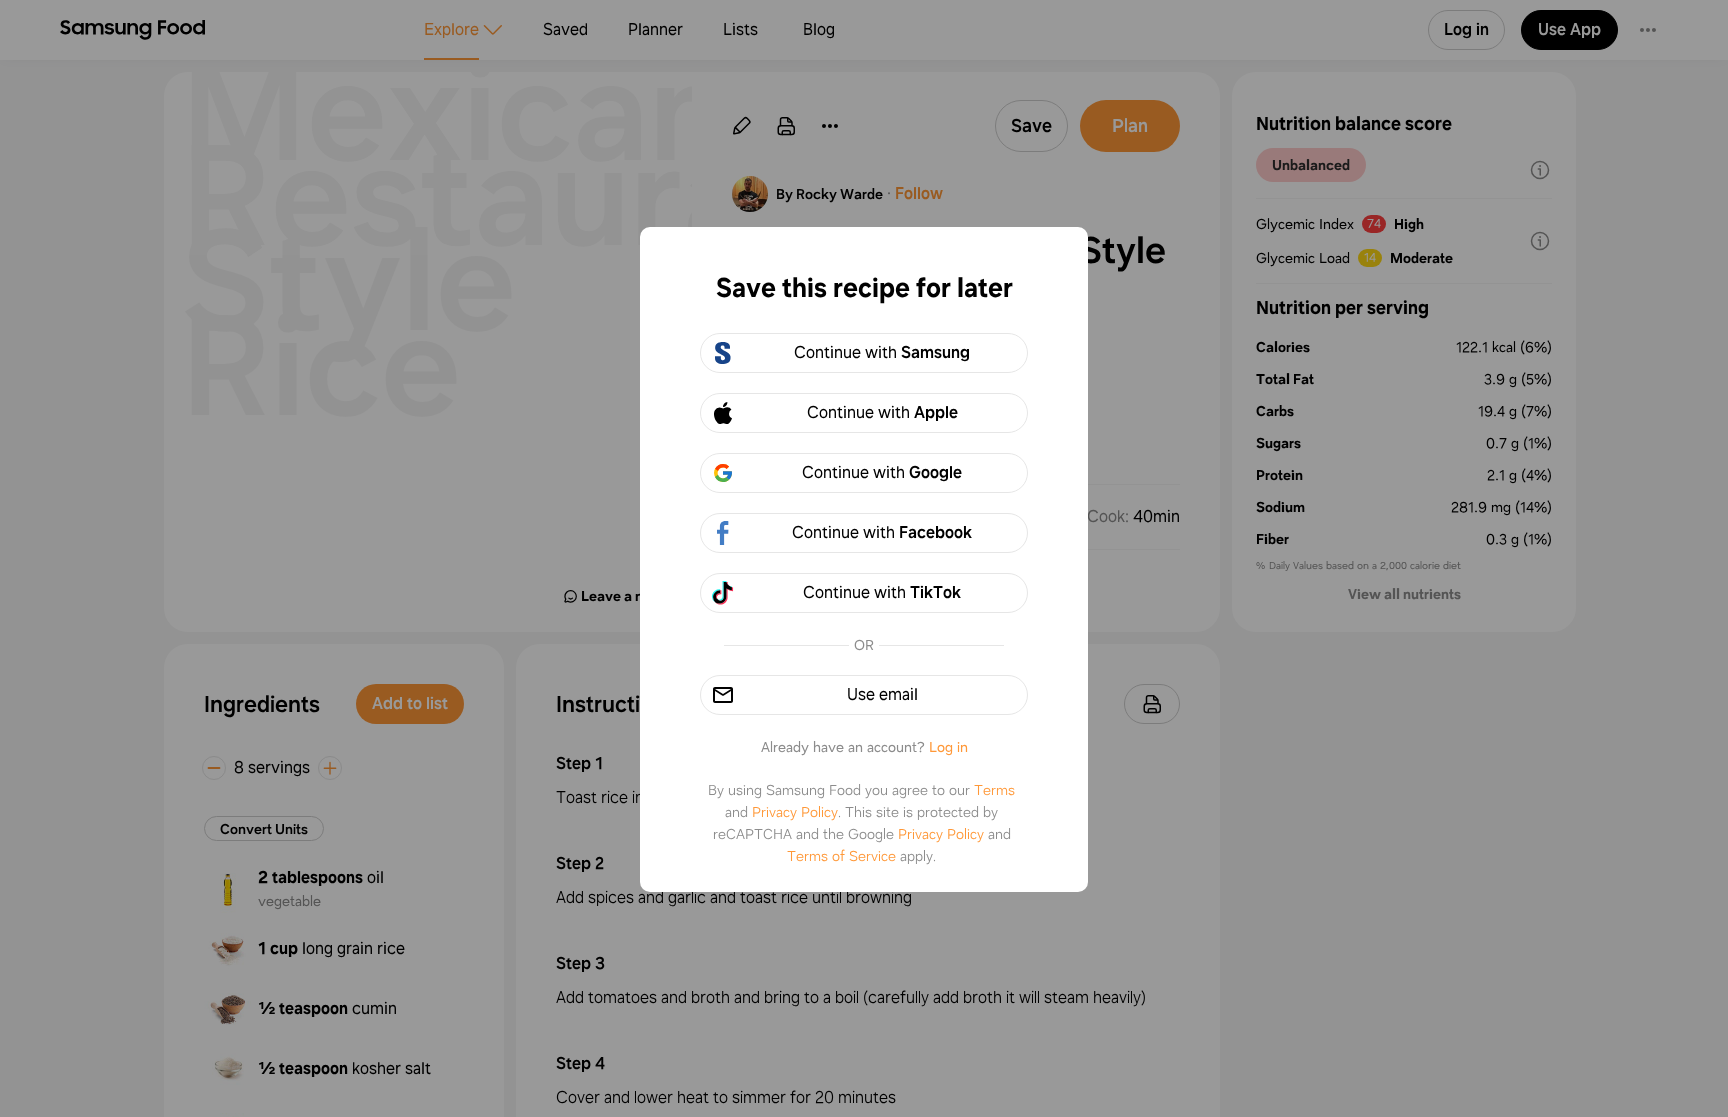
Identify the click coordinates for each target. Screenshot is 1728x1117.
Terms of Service (841, 856)
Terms (994, 790)
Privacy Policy (795, 812)
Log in (948, 747)
